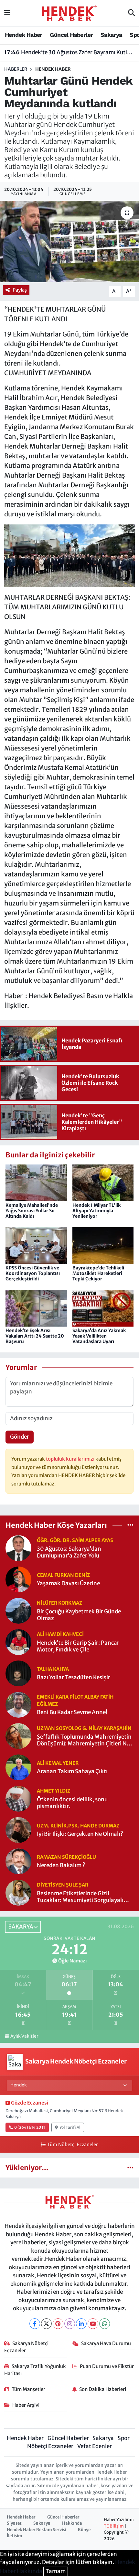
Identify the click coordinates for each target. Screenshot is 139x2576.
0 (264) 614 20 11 (30, 2127)
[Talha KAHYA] (18, 1673)
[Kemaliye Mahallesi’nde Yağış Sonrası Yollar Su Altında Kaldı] (36, 1183)
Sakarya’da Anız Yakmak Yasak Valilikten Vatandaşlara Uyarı (99, 1336)
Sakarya (111, 35)
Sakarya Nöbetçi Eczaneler (27, 2347)
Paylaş (20, 290)
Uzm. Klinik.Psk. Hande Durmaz (78, 1826)
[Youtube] (93, 2324)
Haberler (16, 69)
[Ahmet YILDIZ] (18, 1798)
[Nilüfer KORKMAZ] (18, 1610)
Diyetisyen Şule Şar (63, 1885)
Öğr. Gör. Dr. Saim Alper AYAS (75, 1540)
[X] (46, 2324)
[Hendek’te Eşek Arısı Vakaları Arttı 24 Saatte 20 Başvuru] (36, 1308)
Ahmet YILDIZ (53, 1791)
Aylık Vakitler (24, 2036)
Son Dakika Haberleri (103, 2389)
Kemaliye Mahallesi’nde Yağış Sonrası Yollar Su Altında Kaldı (32, 1211)
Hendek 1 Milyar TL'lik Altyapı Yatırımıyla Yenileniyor (96, 1211)
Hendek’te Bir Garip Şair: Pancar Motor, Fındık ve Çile (78, 1646)
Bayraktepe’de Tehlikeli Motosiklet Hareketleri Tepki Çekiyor (98, 1273)
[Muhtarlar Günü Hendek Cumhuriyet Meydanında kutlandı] (69, 242)
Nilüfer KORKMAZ (59, 1603)
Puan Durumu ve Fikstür (107, 2366)
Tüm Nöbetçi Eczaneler (72, 2145)
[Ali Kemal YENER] (18, 1767)
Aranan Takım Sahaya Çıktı (72, 1771)
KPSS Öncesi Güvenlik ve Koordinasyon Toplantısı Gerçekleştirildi (33, 1273)
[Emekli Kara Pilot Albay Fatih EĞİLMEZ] (18, 1704)
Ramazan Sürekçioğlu (66, 1857)
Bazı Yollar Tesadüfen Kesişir (74, 1677)
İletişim (15, 2536)
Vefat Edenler (95, 2446)
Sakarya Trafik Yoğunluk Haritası (35, 2370)
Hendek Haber (24, 35)
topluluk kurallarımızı (71, 1459)
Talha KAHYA (53, 1669)
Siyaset (14, 2523)
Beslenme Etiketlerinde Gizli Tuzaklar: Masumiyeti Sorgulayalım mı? (83, 1897)
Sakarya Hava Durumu (106, 2343)
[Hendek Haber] (69, 13)
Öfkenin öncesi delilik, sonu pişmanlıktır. (72, 1803)
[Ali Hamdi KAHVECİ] (18, 1641)
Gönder (20, 1437)
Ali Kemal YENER (58, 1763)
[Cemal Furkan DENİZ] (18, 1579)
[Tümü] (130, 1525)
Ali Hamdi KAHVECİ (60, 1634)
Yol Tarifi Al (70, 2127)
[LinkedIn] (81, 2324)
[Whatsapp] (105, 2324)
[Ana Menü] (7, 13)
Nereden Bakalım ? (61, 1865)
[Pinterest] (58, 2324)
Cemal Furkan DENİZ (63, 1575)
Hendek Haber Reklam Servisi (37, 2530)
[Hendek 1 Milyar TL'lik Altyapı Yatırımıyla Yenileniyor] (103, 1183)
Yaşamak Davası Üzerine (68, 1583)
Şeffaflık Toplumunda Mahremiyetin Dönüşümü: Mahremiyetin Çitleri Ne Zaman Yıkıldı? (84, 1740)
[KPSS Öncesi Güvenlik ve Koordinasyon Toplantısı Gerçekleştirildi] (36, 1245)
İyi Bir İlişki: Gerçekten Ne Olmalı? (80, 1834)
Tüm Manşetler (28, 2389)
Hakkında (72, 2523)
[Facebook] (35, 2324)
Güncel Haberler (71, 35)
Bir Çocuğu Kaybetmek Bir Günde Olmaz (79, 1615)
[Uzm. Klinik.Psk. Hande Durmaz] (18, 1829)
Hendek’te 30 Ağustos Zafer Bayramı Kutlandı (70, 52)
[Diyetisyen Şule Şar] (18, 1892)
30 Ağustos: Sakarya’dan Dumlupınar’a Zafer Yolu (69, 1552)
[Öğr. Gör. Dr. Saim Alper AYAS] (18, 1547)
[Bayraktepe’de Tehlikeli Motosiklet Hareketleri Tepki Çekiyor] (103, 1245)
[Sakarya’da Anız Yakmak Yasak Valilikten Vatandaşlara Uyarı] (103, 1308)
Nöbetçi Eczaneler (50, 2446)
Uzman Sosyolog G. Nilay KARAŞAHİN (84, 1728)
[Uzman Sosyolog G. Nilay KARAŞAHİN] (18, 1735)
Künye (84, 2530)
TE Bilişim (114, 2526)
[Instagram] (70, 2324)
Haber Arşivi (26, 2405)
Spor (124, 2438)
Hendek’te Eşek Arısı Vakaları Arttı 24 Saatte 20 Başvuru (35, 1336)
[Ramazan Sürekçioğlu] (18, 1861)
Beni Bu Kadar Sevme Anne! (72, 1712)
